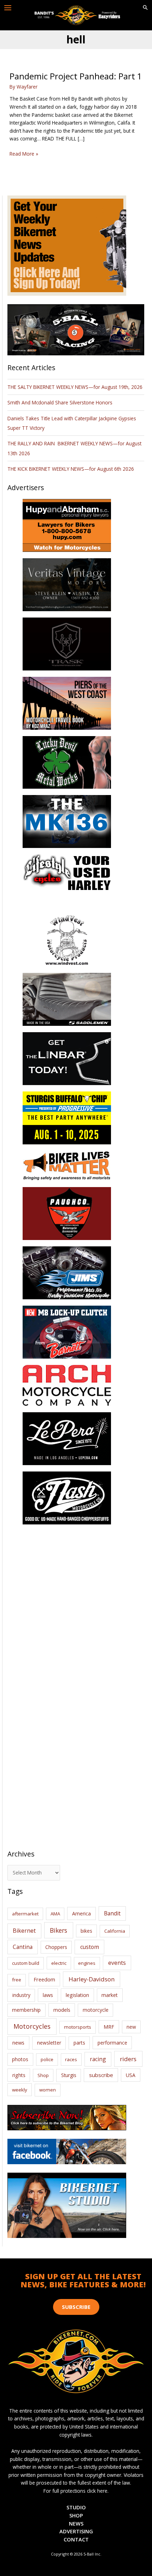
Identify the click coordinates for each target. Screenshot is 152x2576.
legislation (77, 1995)
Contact (76, 2539)
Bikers (59, 1930)
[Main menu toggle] (8, 8)
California (115, 1931)
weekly (20, 2090)
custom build (26, 1963)
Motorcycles (32, 2026)
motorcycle (96, 2010)
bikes (86, 1931)
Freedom (44, 1979)
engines (87, 1963)
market (110, 1995)
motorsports (78, 2027)
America (81, 1913)
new (131, 2027)
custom (90, 1947)
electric (59, 1963)
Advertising (76, 2531)
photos (20, 2059)
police (47, 2059)
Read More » (24, 154)
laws (48, 1995)
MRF (109, 2027)
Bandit (112, 1913)
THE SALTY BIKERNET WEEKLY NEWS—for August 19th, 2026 (75, 387)
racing (98, 2059)
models (62, 2010)
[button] (145, 8)
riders (128, 2059)
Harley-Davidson (92, 1979)
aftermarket (25, 1914)
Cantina (23, 1947)
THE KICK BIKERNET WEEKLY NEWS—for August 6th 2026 (71, 469)
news (18, 2042)
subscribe (101, 2075)
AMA (55, 1914)
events (117, 1963)
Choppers (56, 1947)
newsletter (49, 2043)
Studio (76, 2507)
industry (21, 1995)
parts (79, 2043)
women (48, 2090)
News (76, 2523)
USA (131, 2075)
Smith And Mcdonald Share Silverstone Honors (61, 402)
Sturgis (69, 2075)
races (71, 2059)
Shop (43, 2075)
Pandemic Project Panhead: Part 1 (76, 76)
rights (19, 2075)
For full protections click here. (76, 2491)
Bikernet (24, 1931)
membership (26, 2010)
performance (112, 2043)
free (17, 1980)
